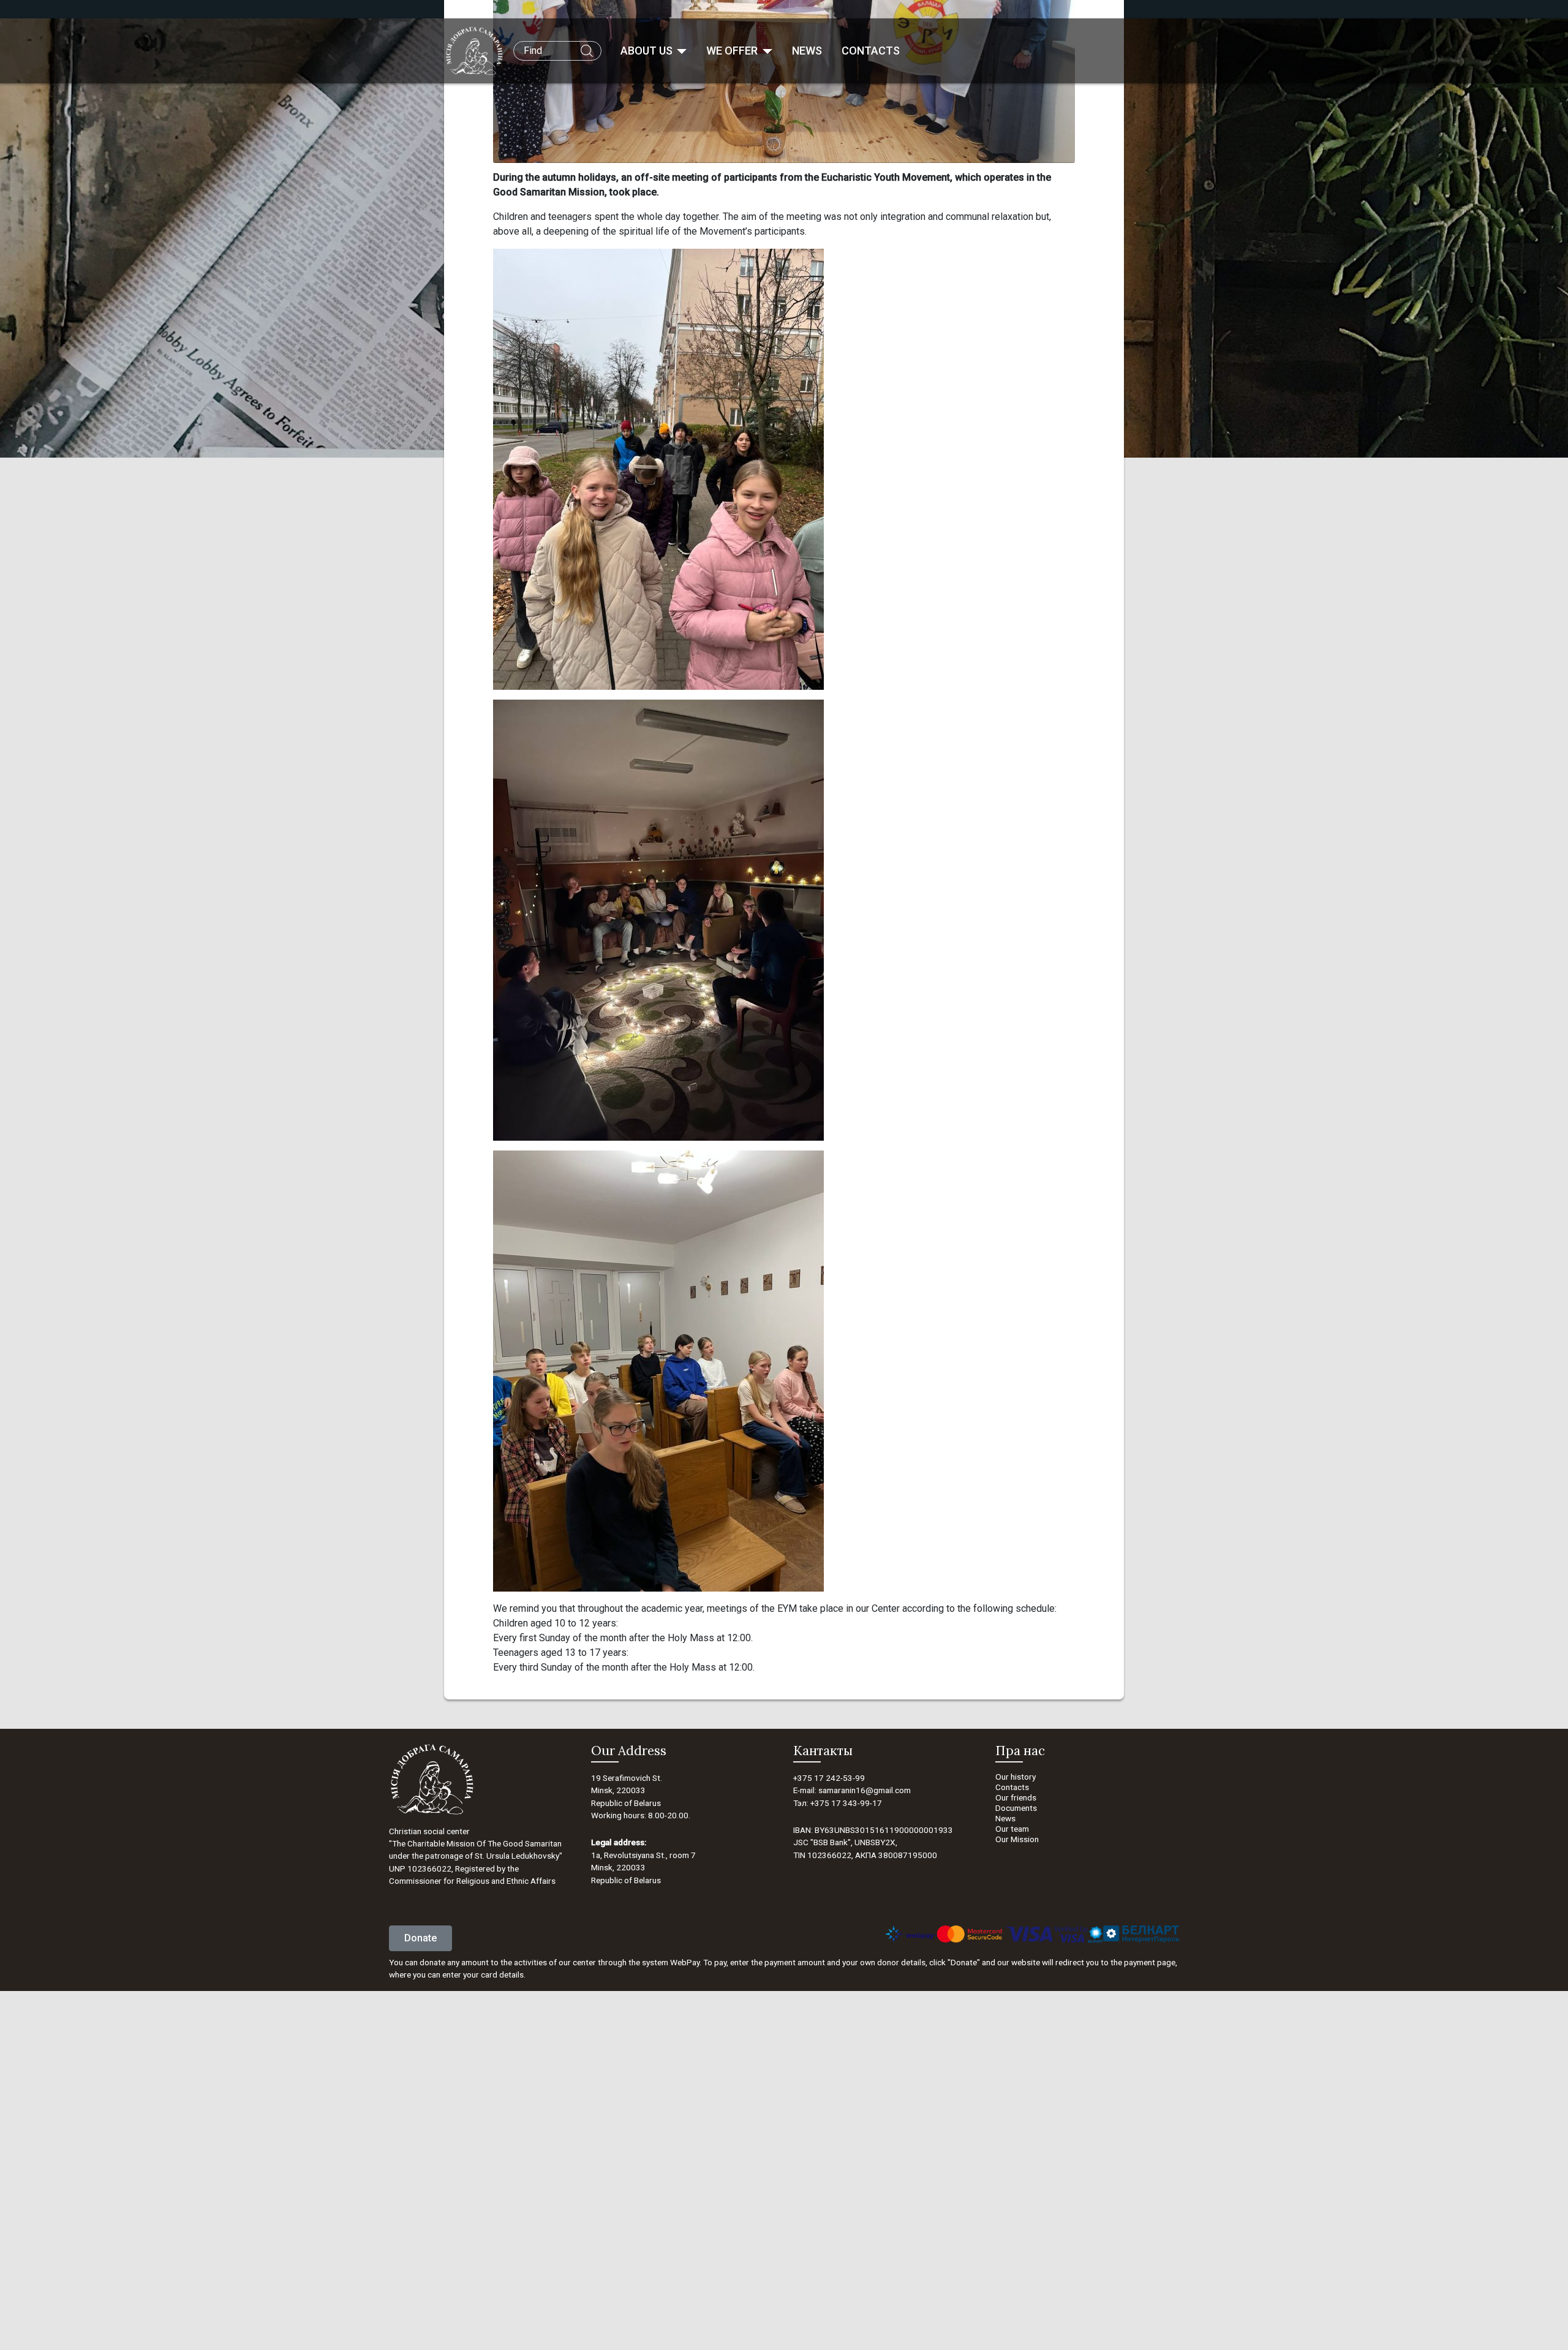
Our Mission (1017, 1839)
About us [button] (648, 51)
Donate (420, 1938)
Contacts (871, 51)
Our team (1012, 1829)
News (807, 51)
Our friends (1016, 1797)
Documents (1016, 1808)
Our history (1016, 1777)
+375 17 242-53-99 (829, 1778)
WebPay (685, 1962)
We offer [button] (733, 51)
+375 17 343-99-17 (846, 1803)
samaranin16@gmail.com (865, 1790)
